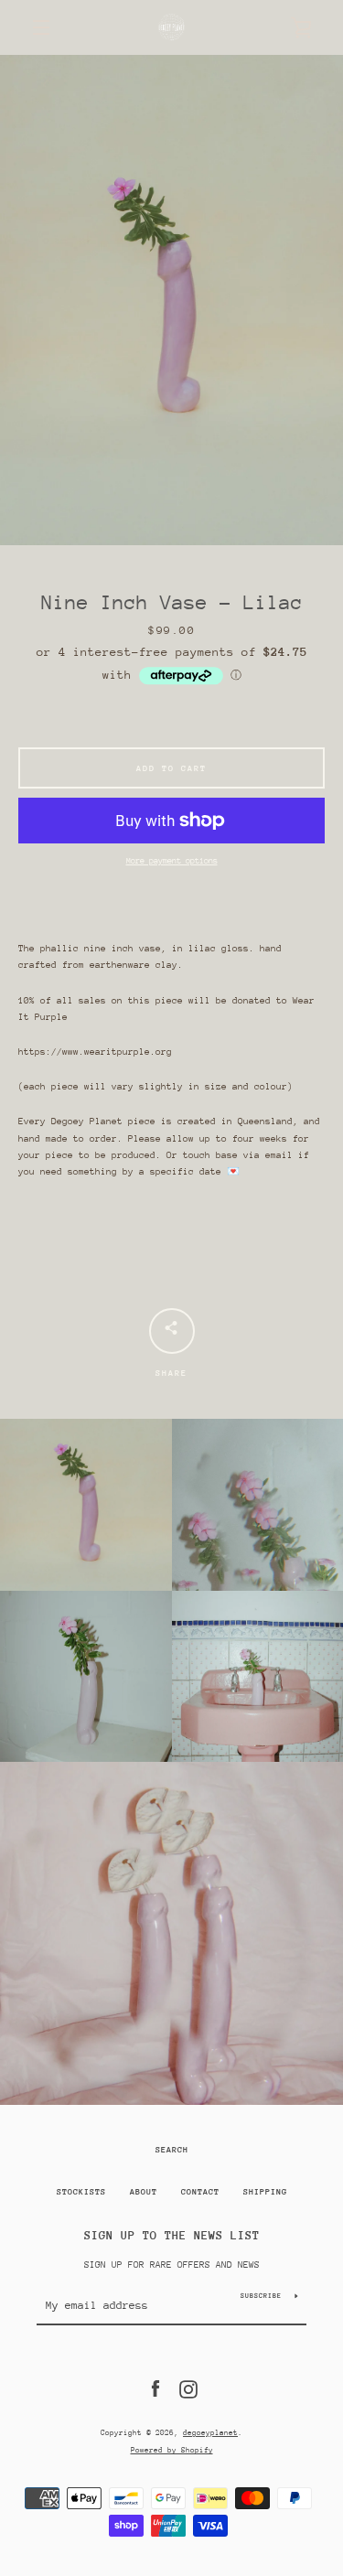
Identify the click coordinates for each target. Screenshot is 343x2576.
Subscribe (261, 2296)
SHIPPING (265, 2191)
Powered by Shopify (172, 2450)
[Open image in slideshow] (171, 300)
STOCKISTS (81, 2191)
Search (172, 2149)
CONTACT (200, 2191)
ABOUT (144, 2191)
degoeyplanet (210, 2432)
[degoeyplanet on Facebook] (155, 2388)
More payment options (172, 860)
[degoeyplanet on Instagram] (188, 2388)
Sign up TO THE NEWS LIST (172, 2235)
